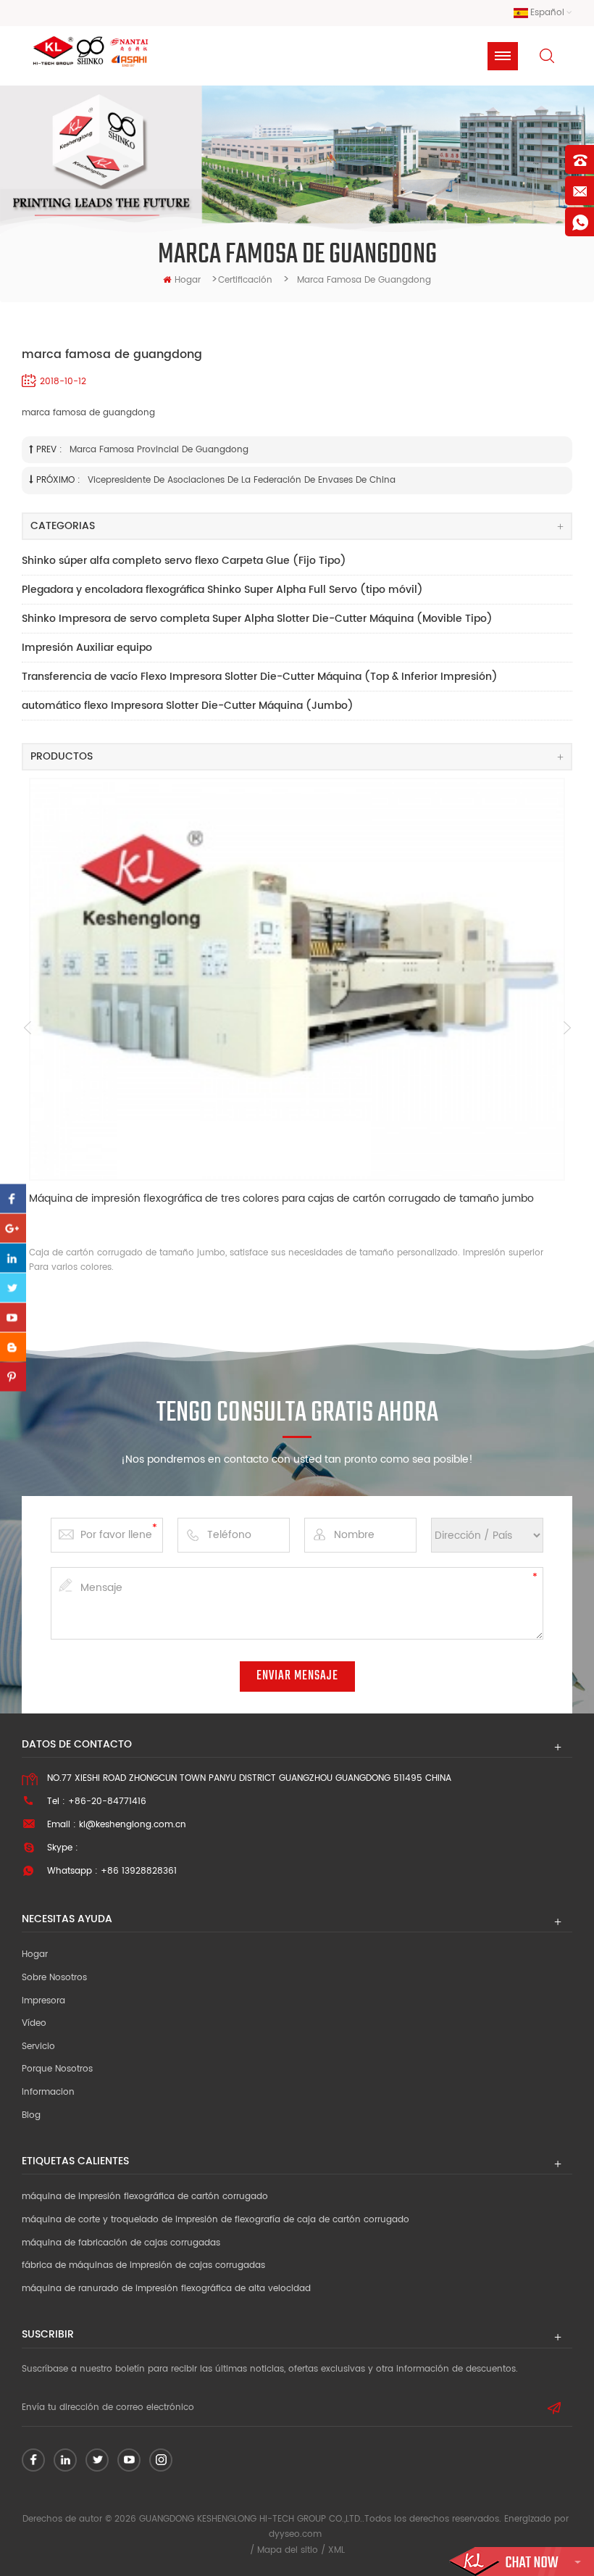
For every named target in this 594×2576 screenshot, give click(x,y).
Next (567, 1028)
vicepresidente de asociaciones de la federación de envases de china (242, 480)
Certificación (245, 280)
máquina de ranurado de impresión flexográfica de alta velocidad (166, 2289)
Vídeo (34, 2023)
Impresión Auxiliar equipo (87, 648)
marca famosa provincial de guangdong (159, 450)
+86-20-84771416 (107, 1802)
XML (336, 2550)
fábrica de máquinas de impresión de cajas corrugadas (143, 2265)
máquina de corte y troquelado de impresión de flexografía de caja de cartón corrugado (216, 2220)
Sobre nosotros (54, 1978)
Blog (31, 2115)
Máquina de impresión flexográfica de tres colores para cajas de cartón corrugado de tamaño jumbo (281, 1199)
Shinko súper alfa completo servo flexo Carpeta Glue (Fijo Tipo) (184, 561)
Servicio (38, 2047)
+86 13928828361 (139, 1871)
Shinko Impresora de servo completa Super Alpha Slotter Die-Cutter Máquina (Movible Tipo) (257, 619)
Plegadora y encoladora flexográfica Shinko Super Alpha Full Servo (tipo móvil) (222, 590)
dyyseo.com (295, 2534)
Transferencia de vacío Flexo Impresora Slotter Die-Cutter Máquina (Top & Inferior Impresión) (260, 677)
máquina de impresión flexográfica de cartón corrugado (145, 2197)
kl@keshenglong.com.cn (133, 1825)
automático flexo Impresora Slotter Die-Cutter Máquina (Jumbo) (188, 706)
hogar (188, 280)
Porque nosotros (57, 2069)
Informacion (48, 2092)
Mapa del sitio (288, 2550)
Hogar (35, 1954)
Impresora (43, 2001)
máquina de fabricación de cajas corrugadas (121, 2243)
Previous (27, 1028)
